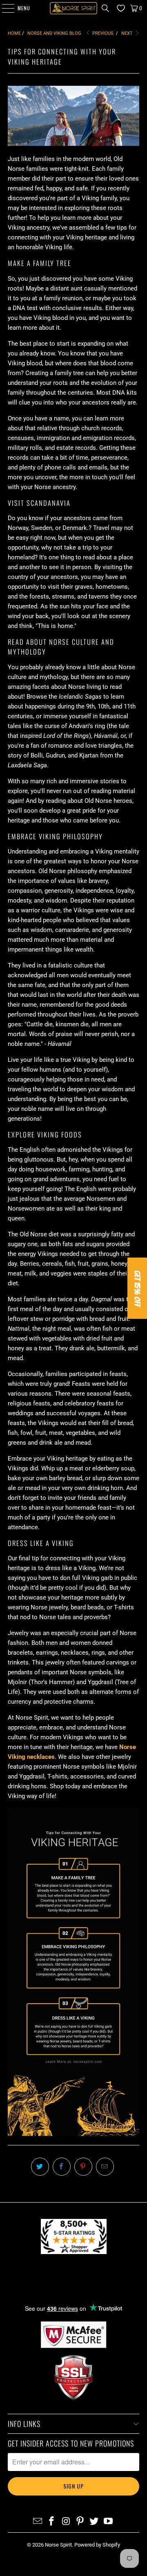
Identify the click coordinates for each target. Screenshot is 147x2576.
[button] (137, 1288)
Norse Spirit (58, 2545)
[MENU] (4, 8)
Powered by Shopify (97, 2545)
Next (128, 33)
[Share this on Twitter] (40, 2167)
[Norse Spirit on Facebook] (52, 2522)
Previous (102, 33)
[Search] (105, 8)
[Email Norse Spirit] (38, 2522)
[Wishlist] (119, 8)
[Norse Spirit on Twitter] (94, 2522)
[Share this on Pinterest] (83, 2167)
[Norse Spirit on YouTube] (109, 2522)
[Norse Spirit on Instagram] (66, 2522)
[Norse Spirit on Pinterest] (80, 2522)
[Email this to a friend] (105, 2167)
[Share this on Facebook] (62, 2167)
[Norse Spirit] (73, 8)
